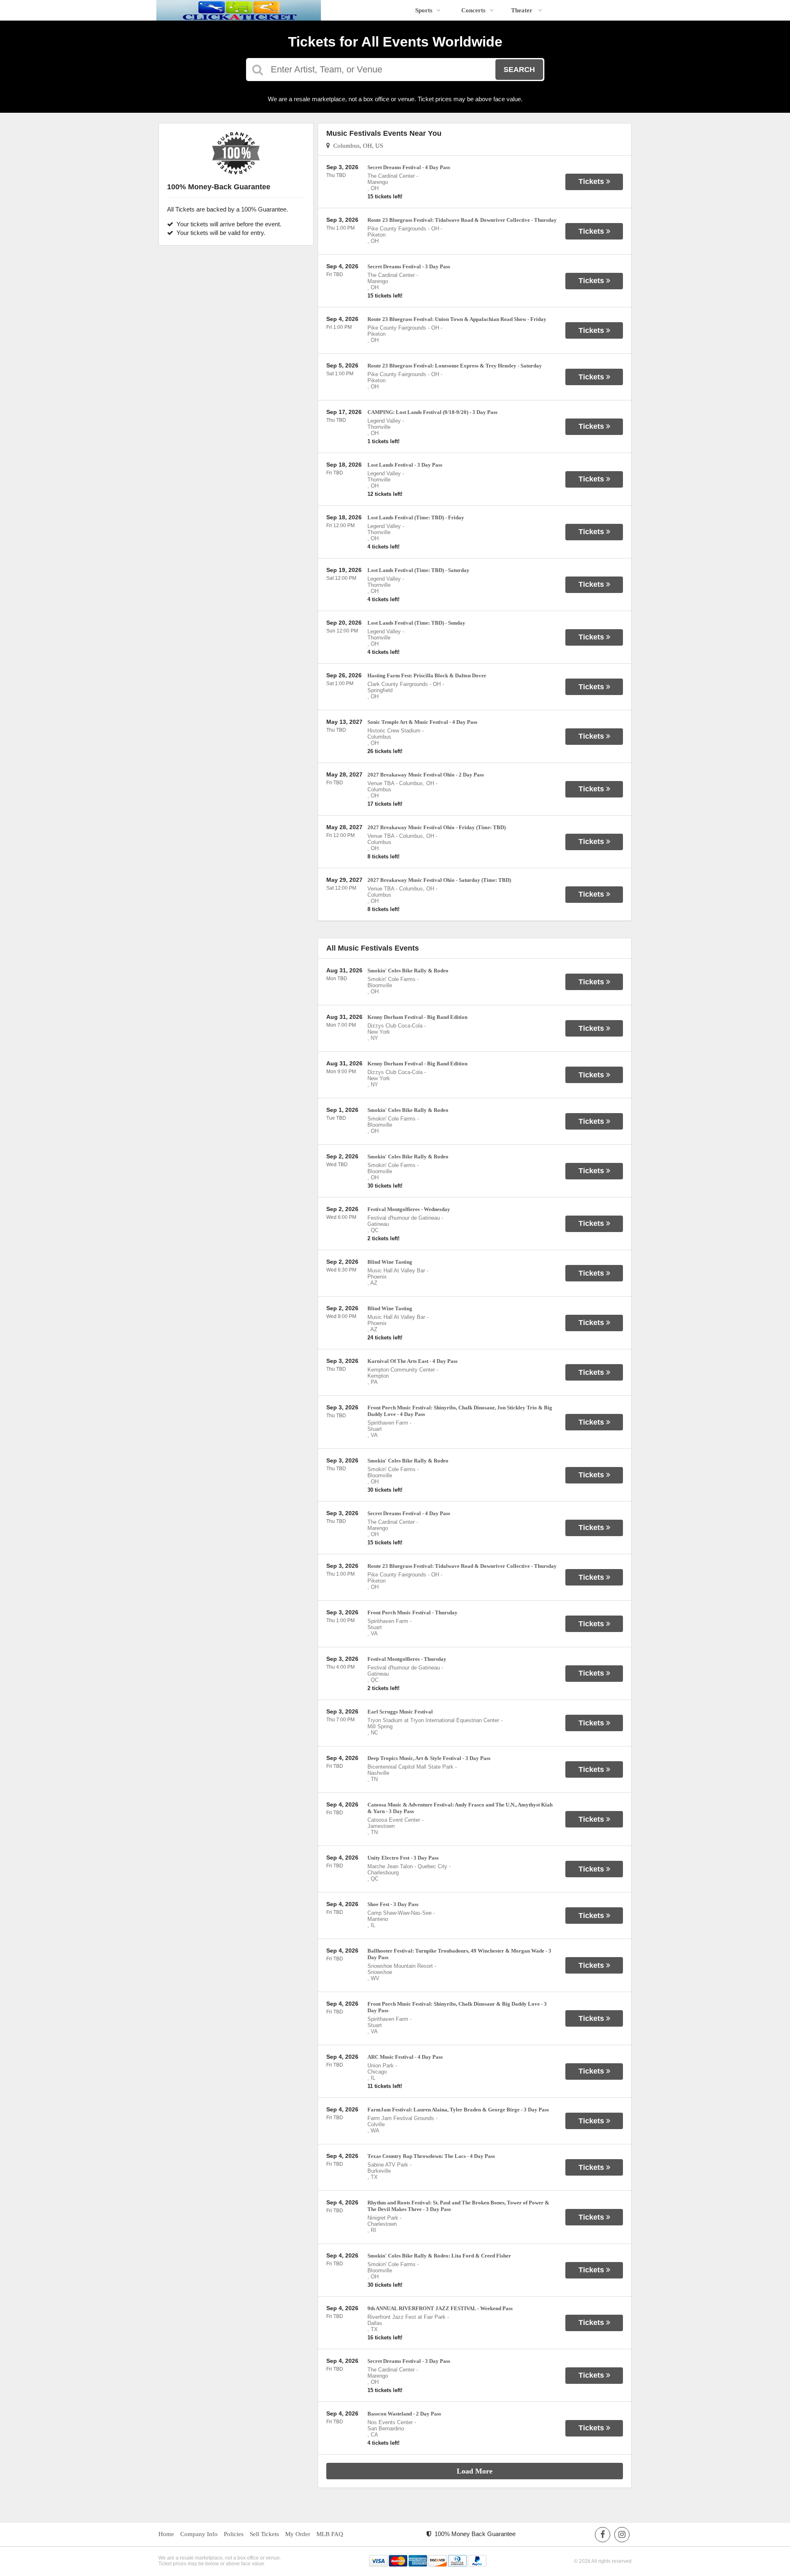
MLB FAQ (330, 2534)
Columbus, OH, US (357, 146)
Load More (475, 2471)
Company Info (199, 2534)
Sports (424, 10)
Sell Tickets (264, 2534)
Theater (523, 10)
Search (519, 70)
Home (166, 2534)
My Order (298, 2534)
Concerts (473, 10)
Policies (234, 2534)
